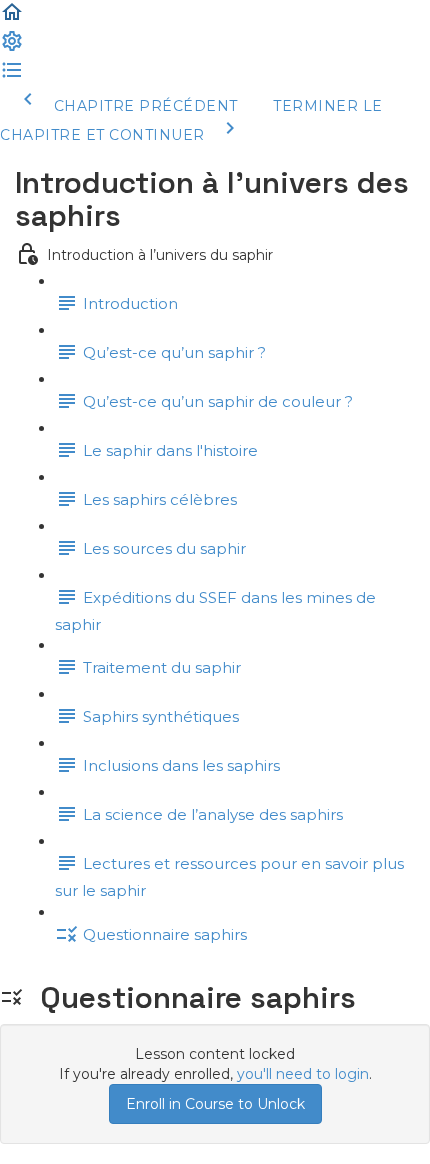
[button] (12, 19)
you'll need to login (303, 1074)
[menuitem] (12, 48)
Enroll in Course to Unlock (215, 1104)
